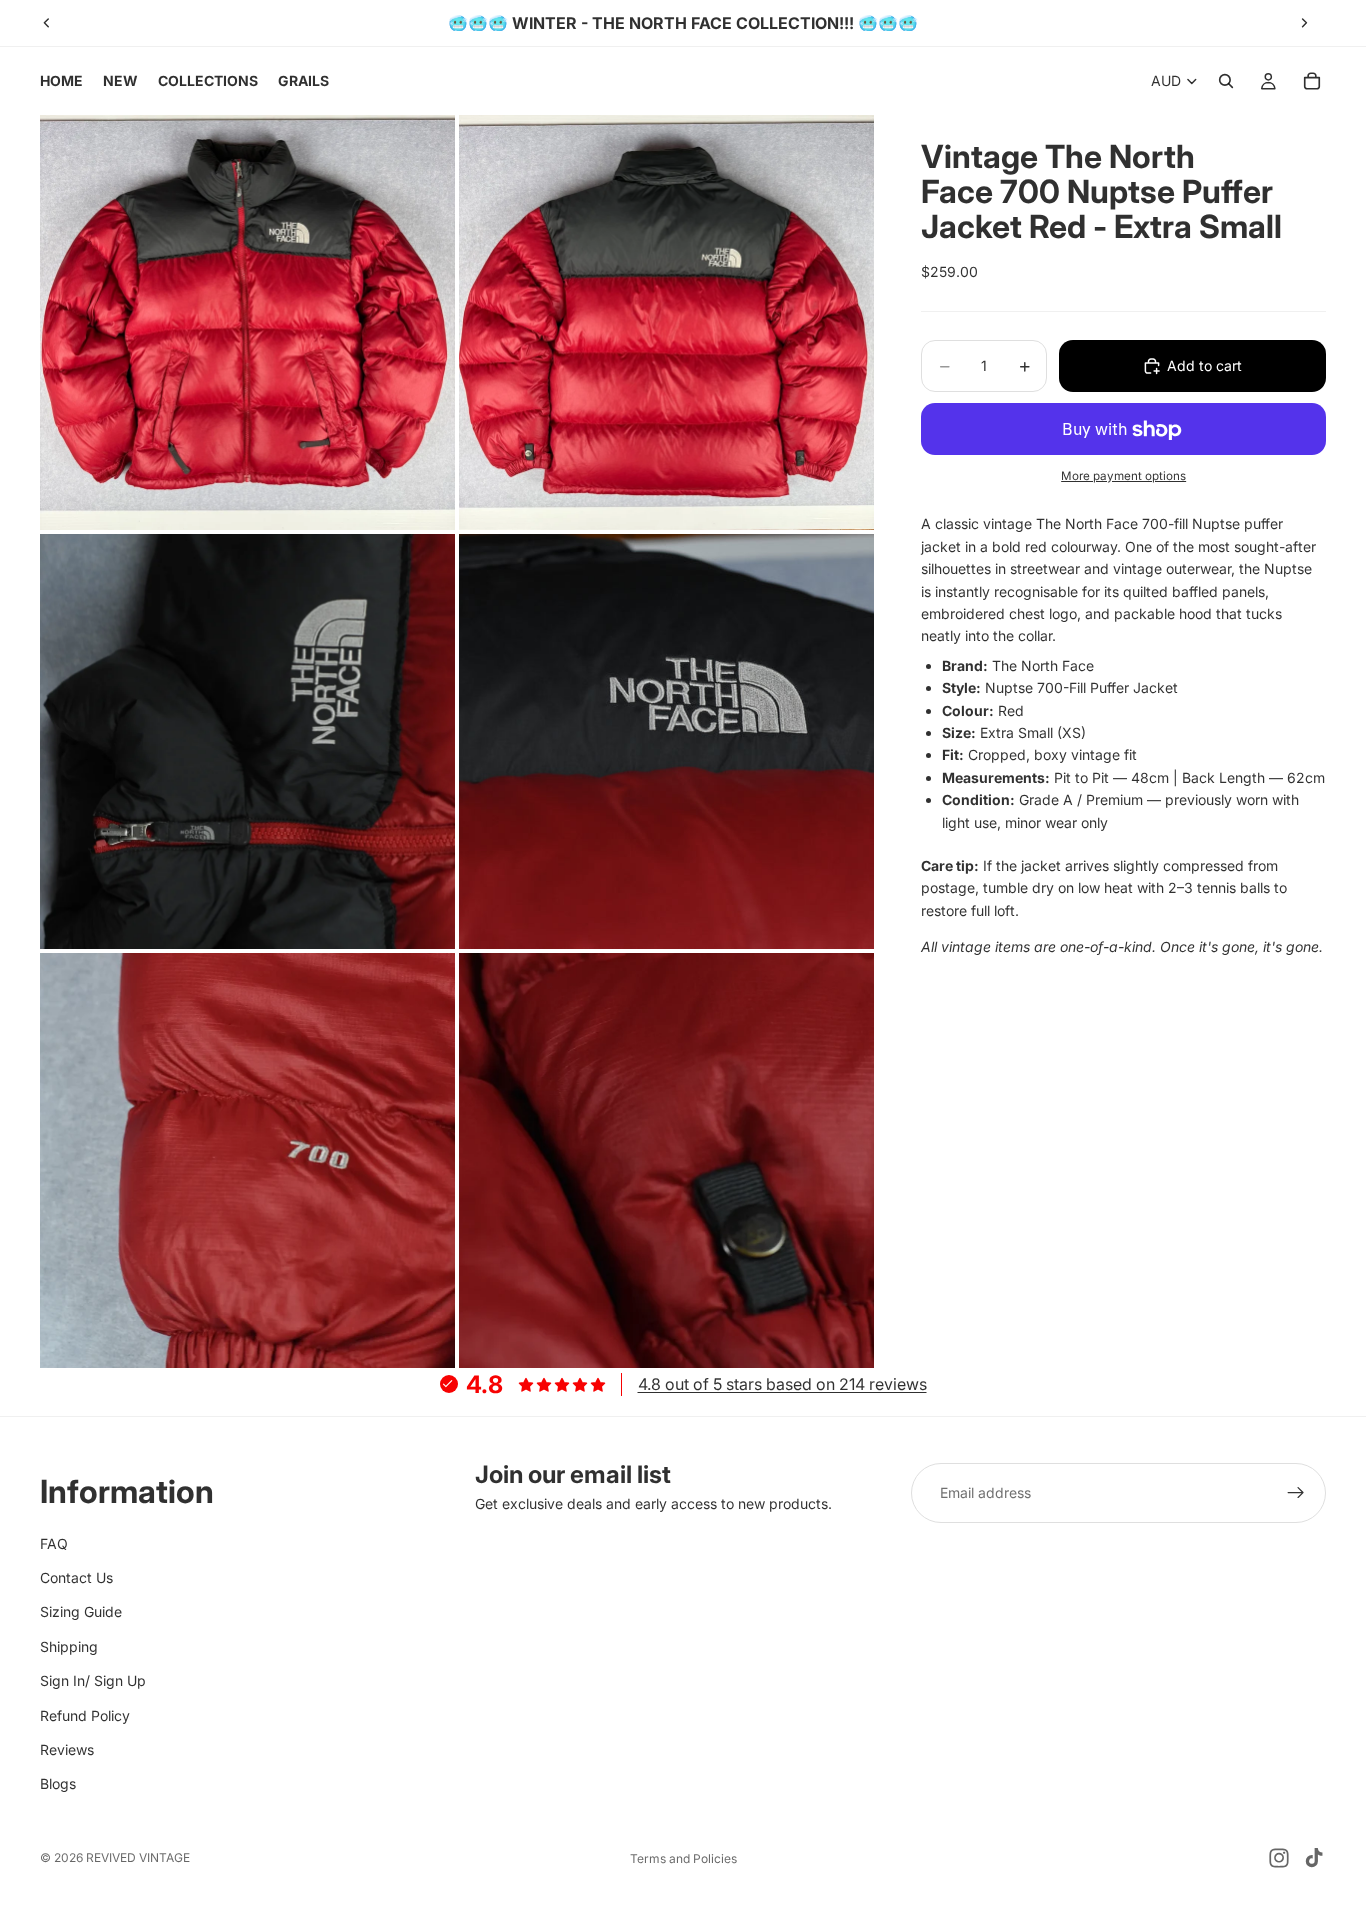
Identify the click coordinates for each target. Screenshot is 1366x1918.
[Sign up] (1296, 1493)
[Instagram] (1279, 1858)
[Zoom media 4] (666, 741)
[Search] (1226, 81)
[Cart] (1312, 81)
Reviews (67, 1749)
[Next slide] (1304, 23)
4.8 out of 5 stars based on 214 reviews (782, 1384)
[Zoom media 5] (247, 1160)
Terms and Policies (683, 1858)
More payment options (1123, 476)
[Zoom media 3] (247, 741)
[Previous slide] (47, 23)
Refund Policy (85, 1715)
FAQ (54, 1543)
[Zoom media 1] (247, 322)
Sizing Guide (81, 1612)
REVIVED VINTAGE (138, 1857)
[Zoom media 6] (666, 1160)
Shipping (69, 1646)
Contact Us (76, 1577)
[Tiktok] (1314, 1858)
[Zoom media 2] (666, 322)
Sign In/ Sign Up (93, 1681)
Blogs (58, 1784)
